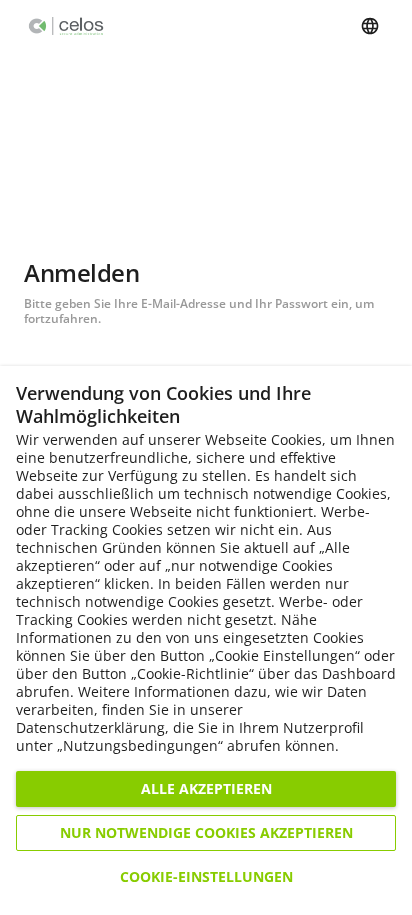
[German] (370, 26)
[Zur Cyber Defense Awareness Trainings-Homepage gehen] (66, 26)
